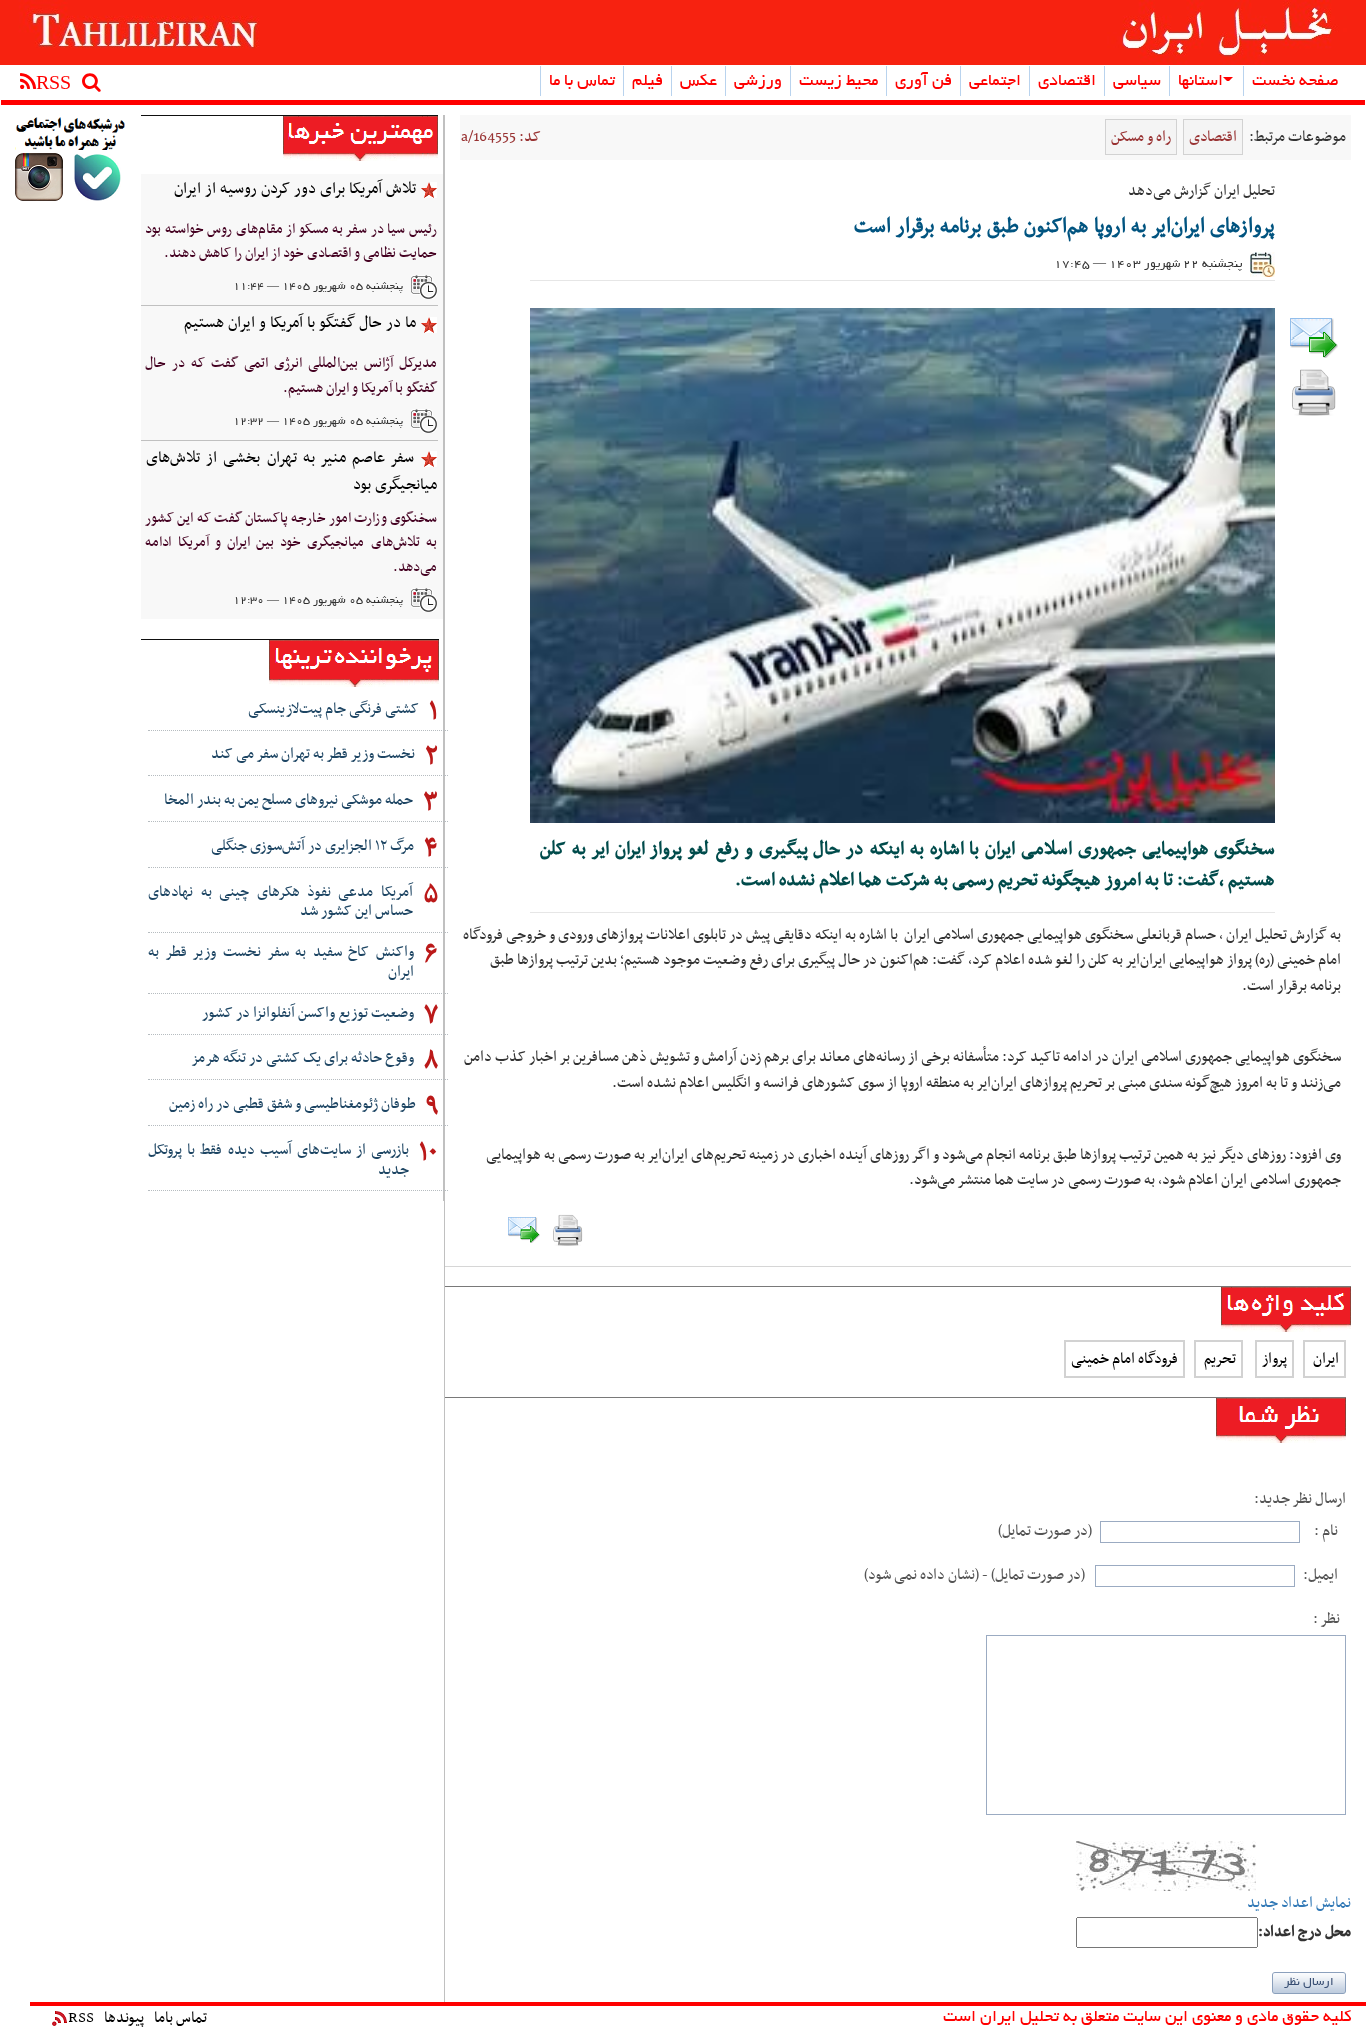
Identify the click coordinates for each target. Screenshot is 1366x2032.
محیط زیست (838, 82)
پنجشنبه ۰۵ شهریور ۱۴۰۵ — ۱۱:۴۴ (318, 287)
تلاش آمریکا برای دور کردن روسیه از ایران (295, 189)
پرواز (1274, 1359)
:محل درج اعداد (1304, 1932)
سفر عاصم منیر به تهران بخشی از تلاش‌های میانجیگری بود (291, 471)
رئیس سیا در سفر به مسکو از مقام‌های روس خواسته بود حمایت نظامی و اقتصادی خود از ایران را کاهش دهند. (290, 241)
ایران (1324, 1359)
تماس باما (180, 2018)
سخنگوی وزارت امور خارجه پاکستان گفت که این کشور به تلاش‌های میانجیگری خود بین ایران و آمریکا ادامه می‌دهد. (290, 543)
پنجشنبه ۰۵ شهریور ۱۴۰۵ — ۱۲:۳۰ (318, 601)
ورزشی (758, 82)
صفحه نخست (1295, 82)
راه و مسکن (1141, 137)
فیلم (647, 82)
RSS (81, 2018)
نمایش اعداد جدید (1299, 1903)
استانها (1200, 82)
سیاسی (1137, 82)
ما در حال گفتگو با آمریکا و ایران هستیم (300, 323)
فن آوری (923, 82)
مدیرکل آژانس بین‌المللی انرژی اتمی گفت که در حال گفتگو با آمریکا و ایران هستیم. (290, 375)
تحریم (1218, 1359)
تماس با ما (582, 82)
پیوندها (124, 2018)
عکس (698, 82)
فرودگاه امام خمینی (1124, 1359)
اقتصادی (1067, 82)
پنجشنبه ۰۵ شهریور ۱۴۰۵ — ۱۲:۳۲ (318, 422)
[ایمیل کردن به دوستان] (1314, 337)
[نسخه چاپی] (1314, 391)
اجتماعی (995, 82)
